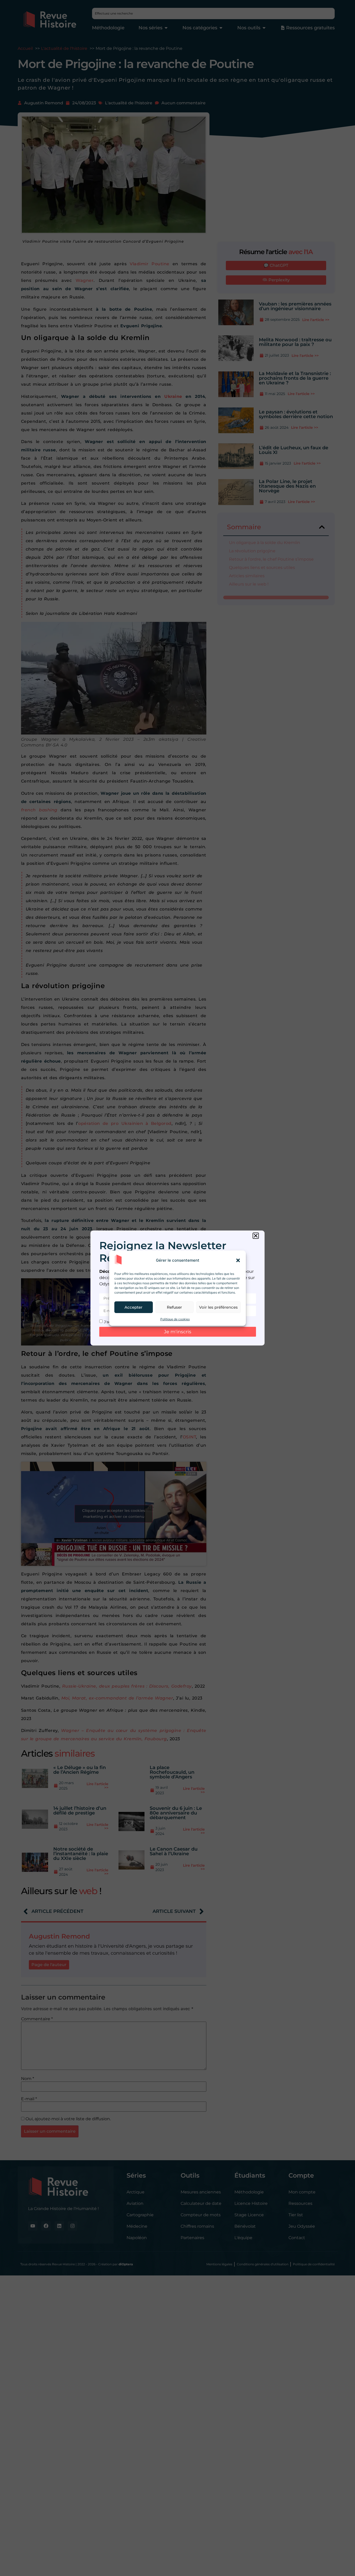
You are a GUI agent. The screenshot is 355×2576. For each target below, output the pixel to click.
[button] (238, 1260)
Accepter (133, 1307)
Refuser (174, 1307)
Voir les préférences (218, 1307)
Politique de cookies (175, 1319)
